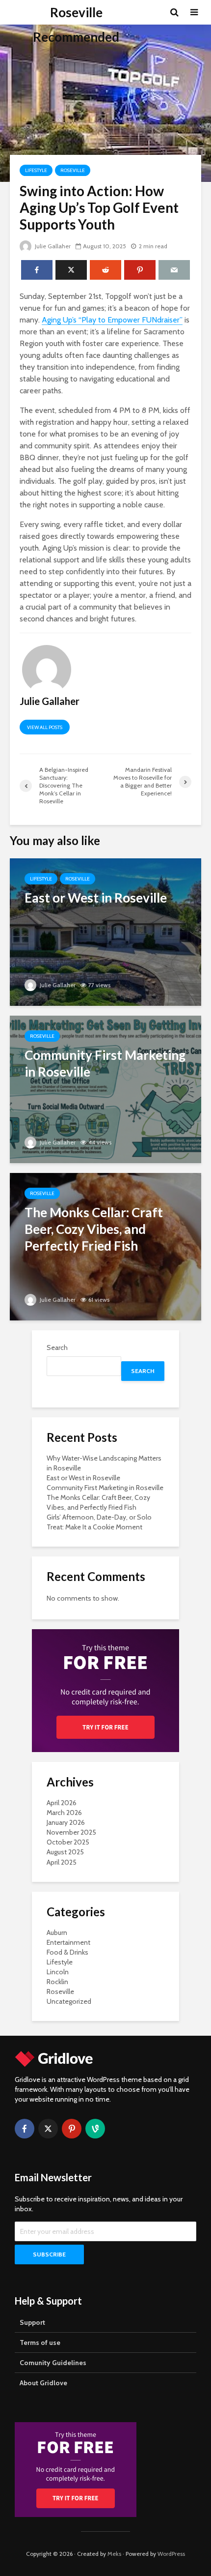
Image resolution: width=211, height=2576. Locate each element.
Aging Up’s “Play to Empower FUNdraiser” (112, 320)
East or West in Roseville (83, 1478)
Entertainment (68, 1942)
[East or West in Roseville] (105, 931)
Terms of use (40, 2342)
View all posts (45, 727)
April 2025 (62, 1862)
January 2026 (66, 1822)
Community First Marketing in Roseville (105, 1488)
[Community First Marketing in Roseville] (105, 1089)
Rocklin (57, 1982)
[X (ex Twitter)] (48, 2129)
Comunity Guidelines (53, 2363)
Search (57, 1347)
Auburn (57, 1932)
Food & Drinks (67, 1952)
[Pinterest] (72, 2129)
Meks (114, 2554)
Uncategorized (69, 2001)
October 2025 (68, 1842)
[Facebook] (25, 2129)
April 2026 (62, 1803)
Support (32, 2322)
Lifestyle (36, 170)
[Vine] (95, 2129)
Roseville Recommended (76, 25)
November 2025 (71, 1832)
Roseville (73, 170)
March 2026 (64, 1813)
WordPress (171, 2554)
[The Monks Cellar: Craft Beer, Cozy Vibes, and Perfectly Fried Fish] (105, 1246)
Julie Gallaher (52, 246)
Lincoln (58, 1972)
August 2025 (65, 1852)
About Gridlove (43, 2383)
